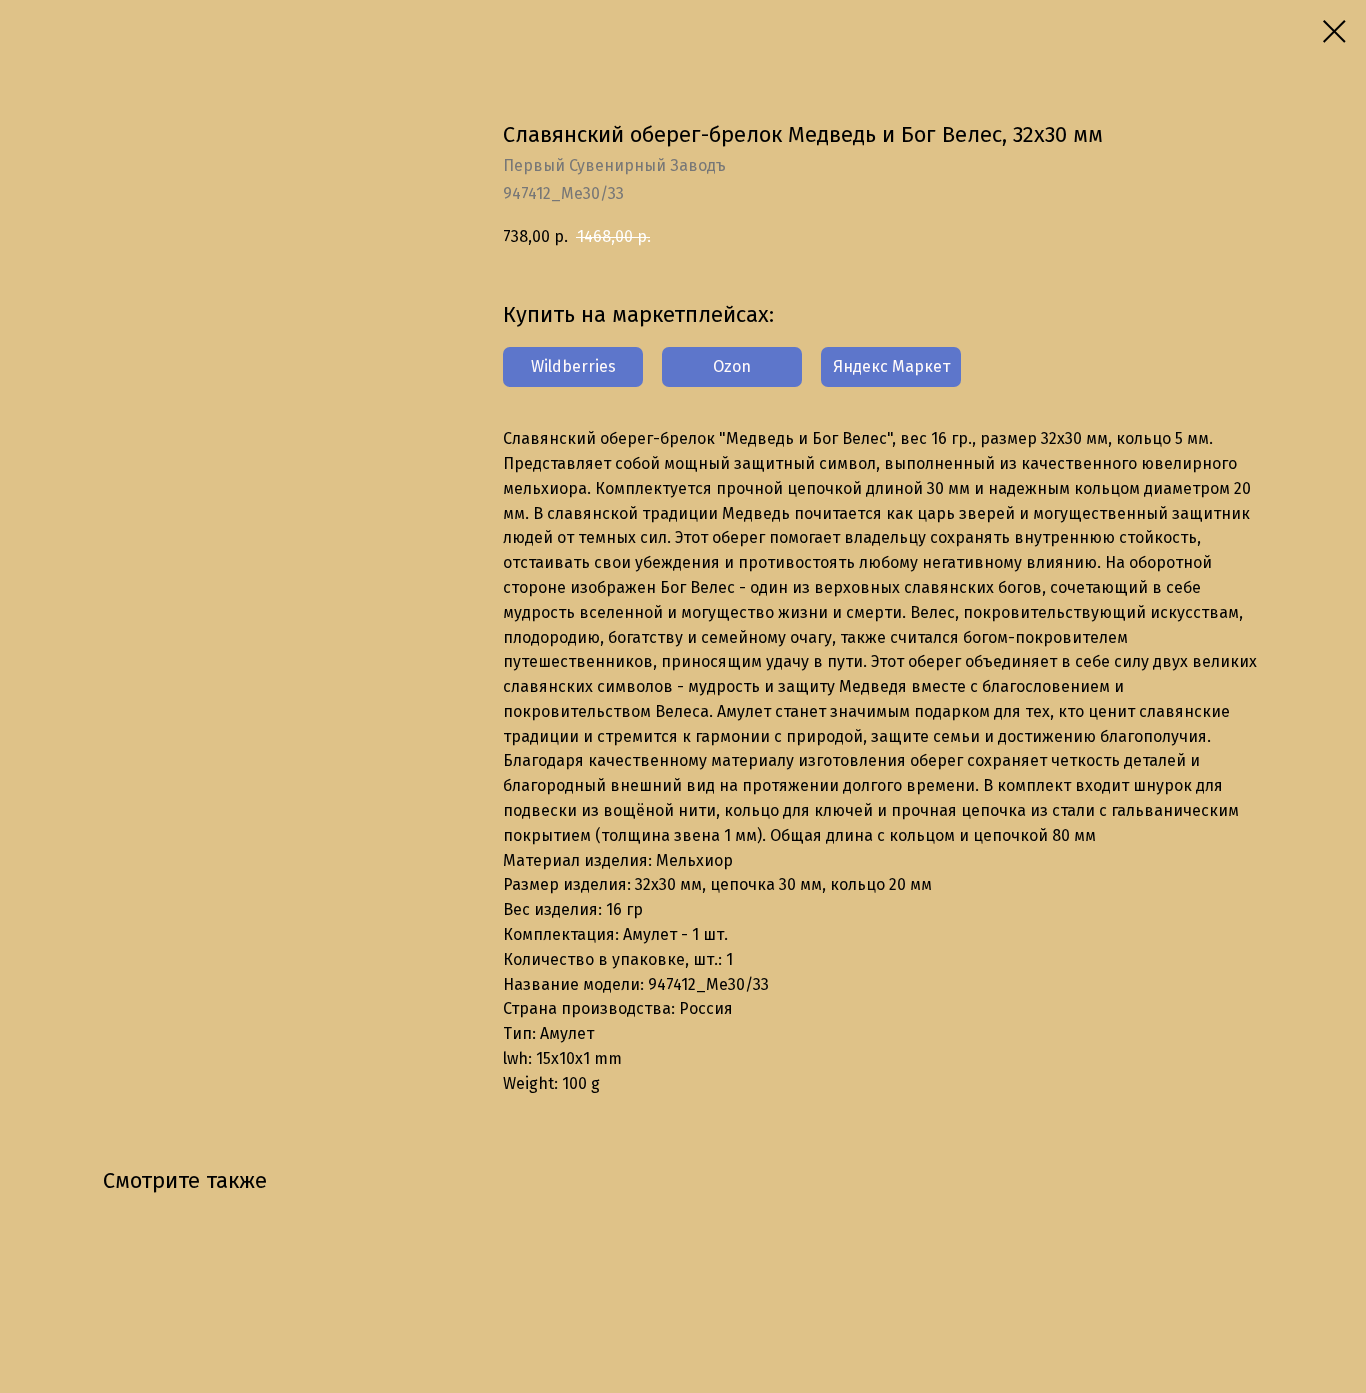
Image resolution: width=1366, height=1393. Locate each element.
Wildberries (573, 366)
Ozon (732, 366)
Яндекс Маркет (891, 366)
